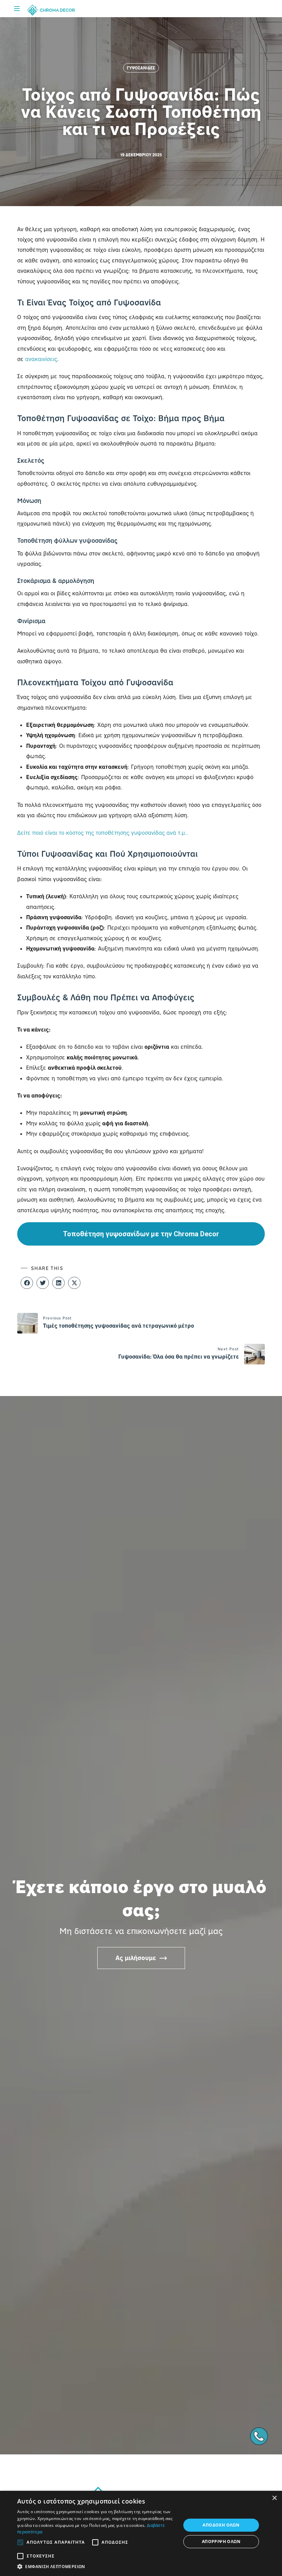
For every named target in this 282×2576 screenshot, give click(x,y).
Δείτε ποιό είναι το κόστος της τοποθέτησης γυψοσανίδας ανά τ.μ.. (104, 833)
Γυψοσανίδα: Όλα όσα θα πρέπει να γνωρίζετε (179, 1357)
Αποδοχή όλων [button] (221, 2525)
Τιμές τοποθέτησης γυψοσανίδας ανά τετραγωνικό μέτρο (118, 1326)
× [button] (274, 2498)
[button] (27, 1283)
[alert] (141, 2533)
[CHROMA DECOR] (51, 10)
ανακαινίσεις (41, 359)
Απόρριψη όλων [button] (221, 2541)
